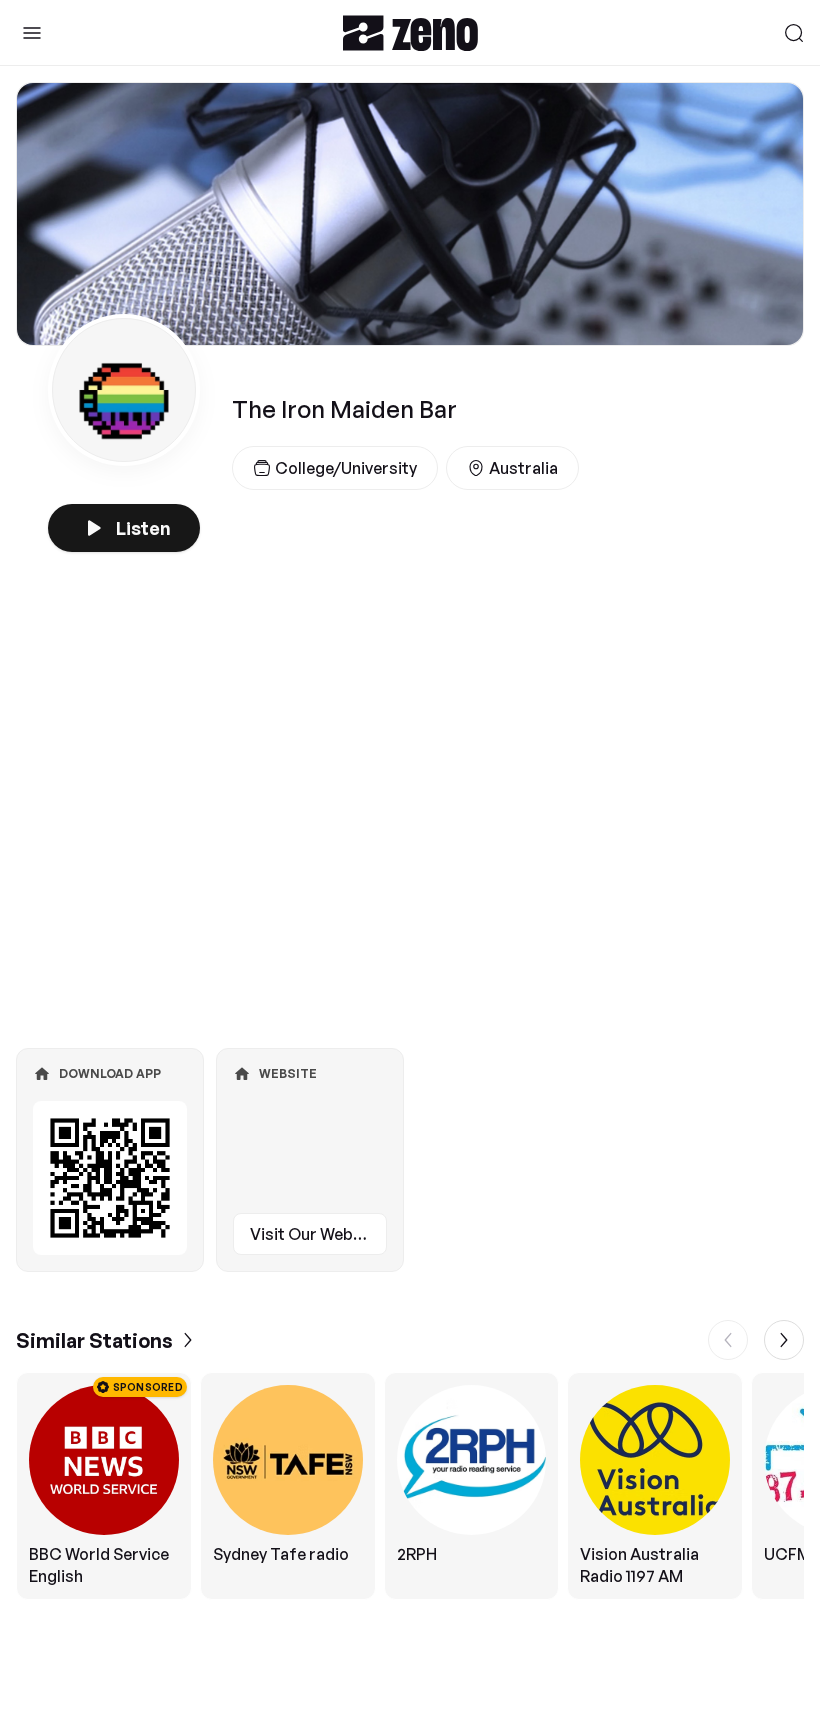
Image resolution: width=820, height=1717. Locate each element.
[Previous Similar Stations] (728, 1340)
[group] (410, 1486)
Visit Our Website (316, 1234)
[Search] (794, 33)
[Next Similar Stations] (784, 1340)
